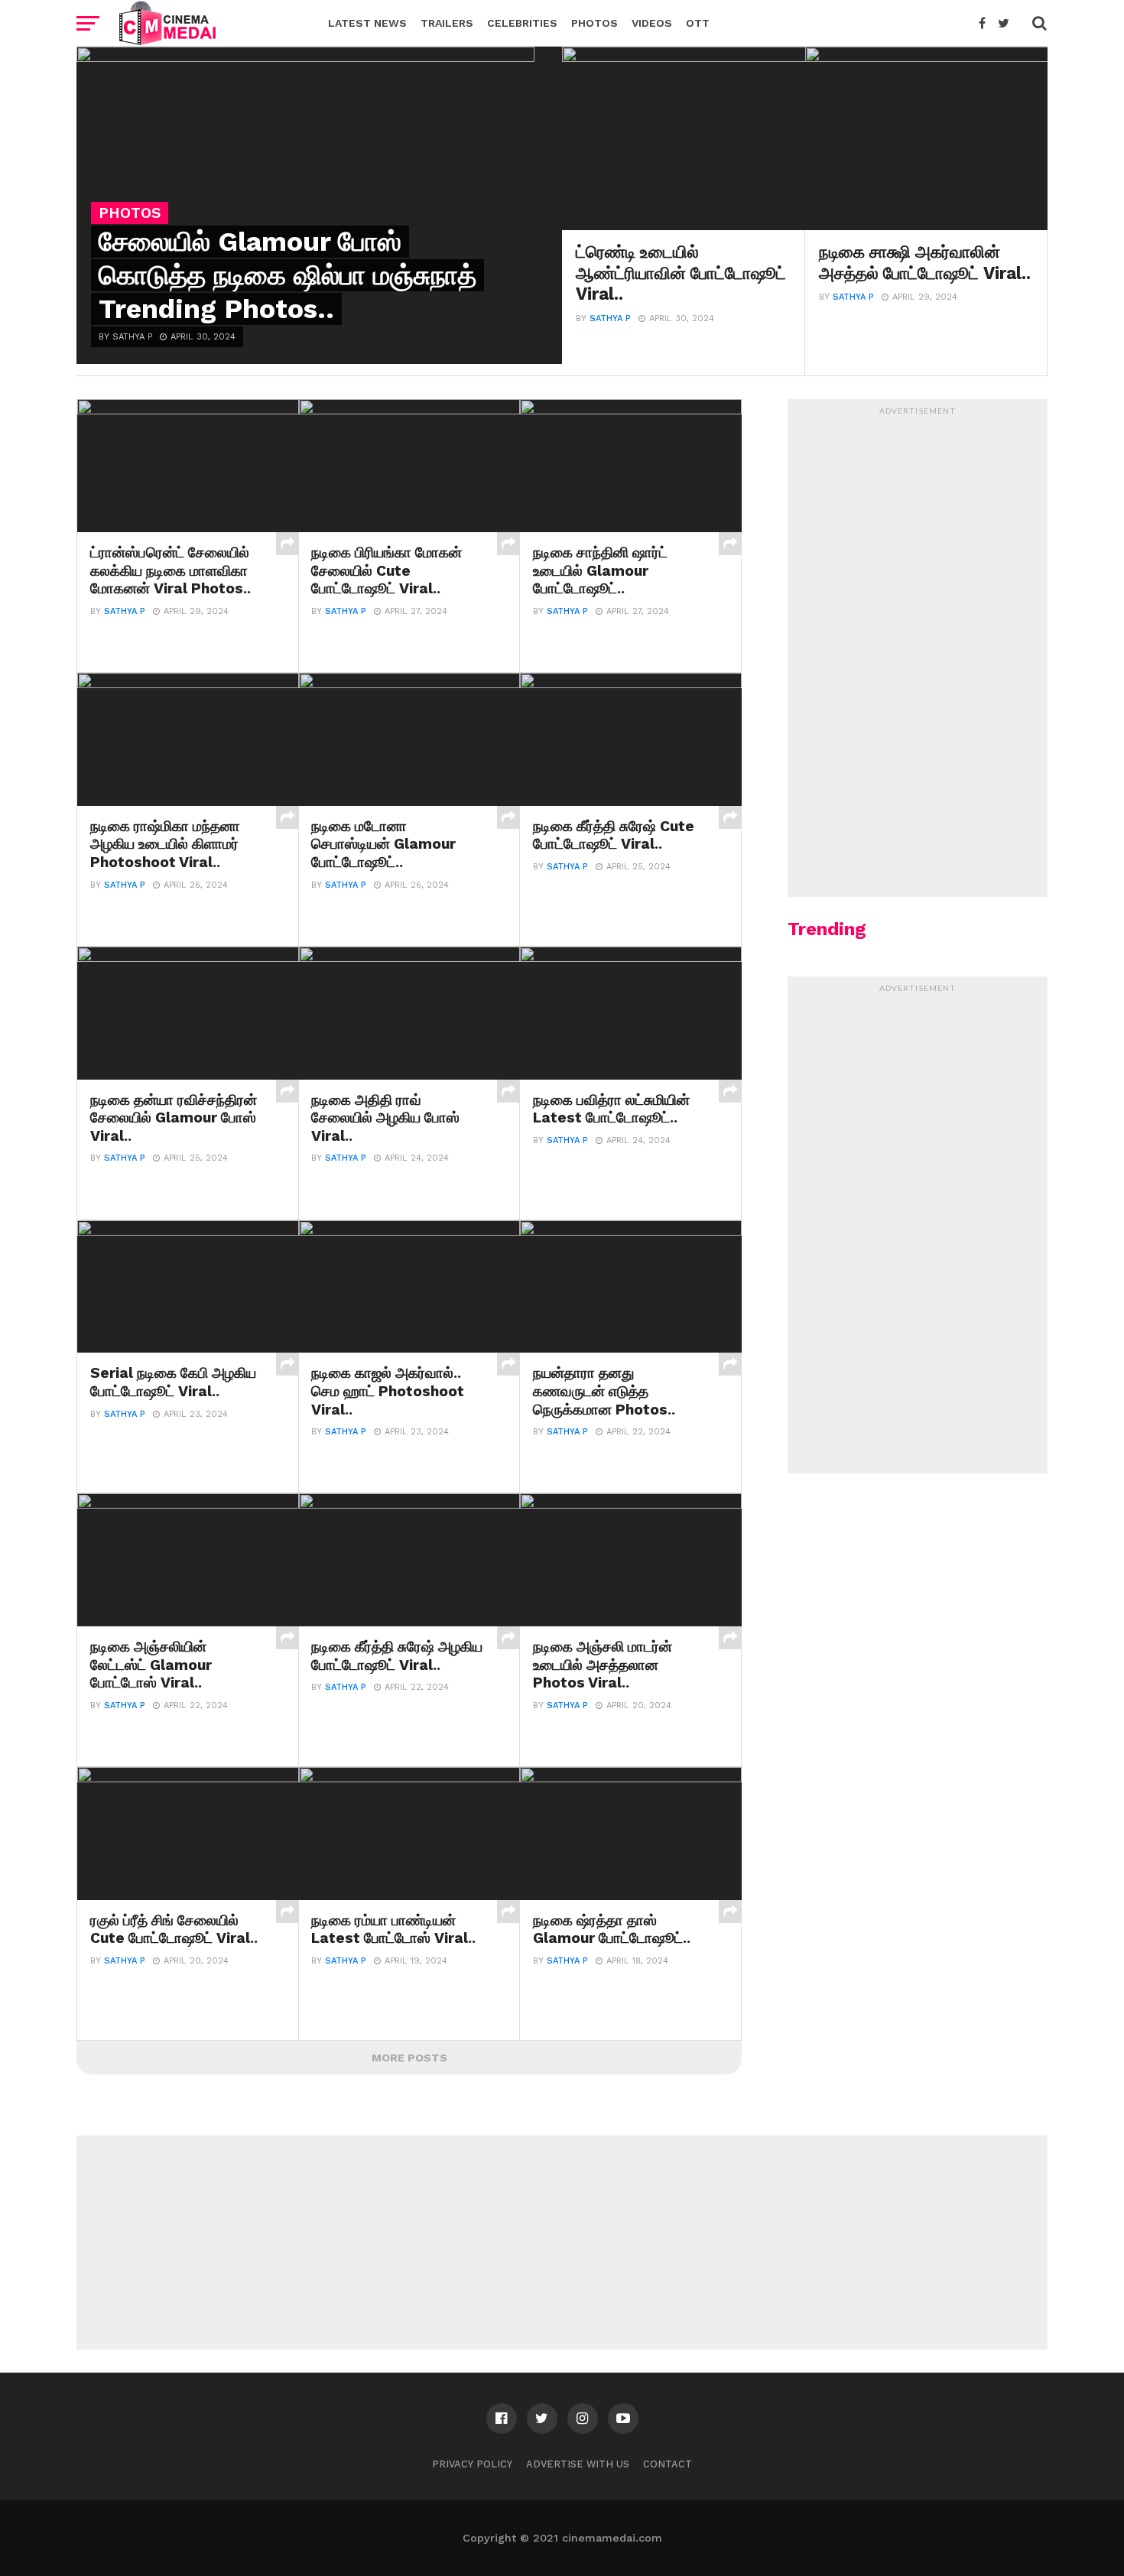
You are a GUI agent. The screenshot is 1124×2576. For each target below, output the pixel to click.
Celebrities (522, 23)
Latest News (367, 23)
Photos (594, 23)
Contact (668, 2464)
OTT (698, 23)
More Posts (409, 2058)
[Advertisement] (918, 652)
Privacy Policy (472, 2464)
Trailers (447, 23)
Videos (652, 23)
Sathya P (610, 318)
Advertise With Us (578, 2464)
